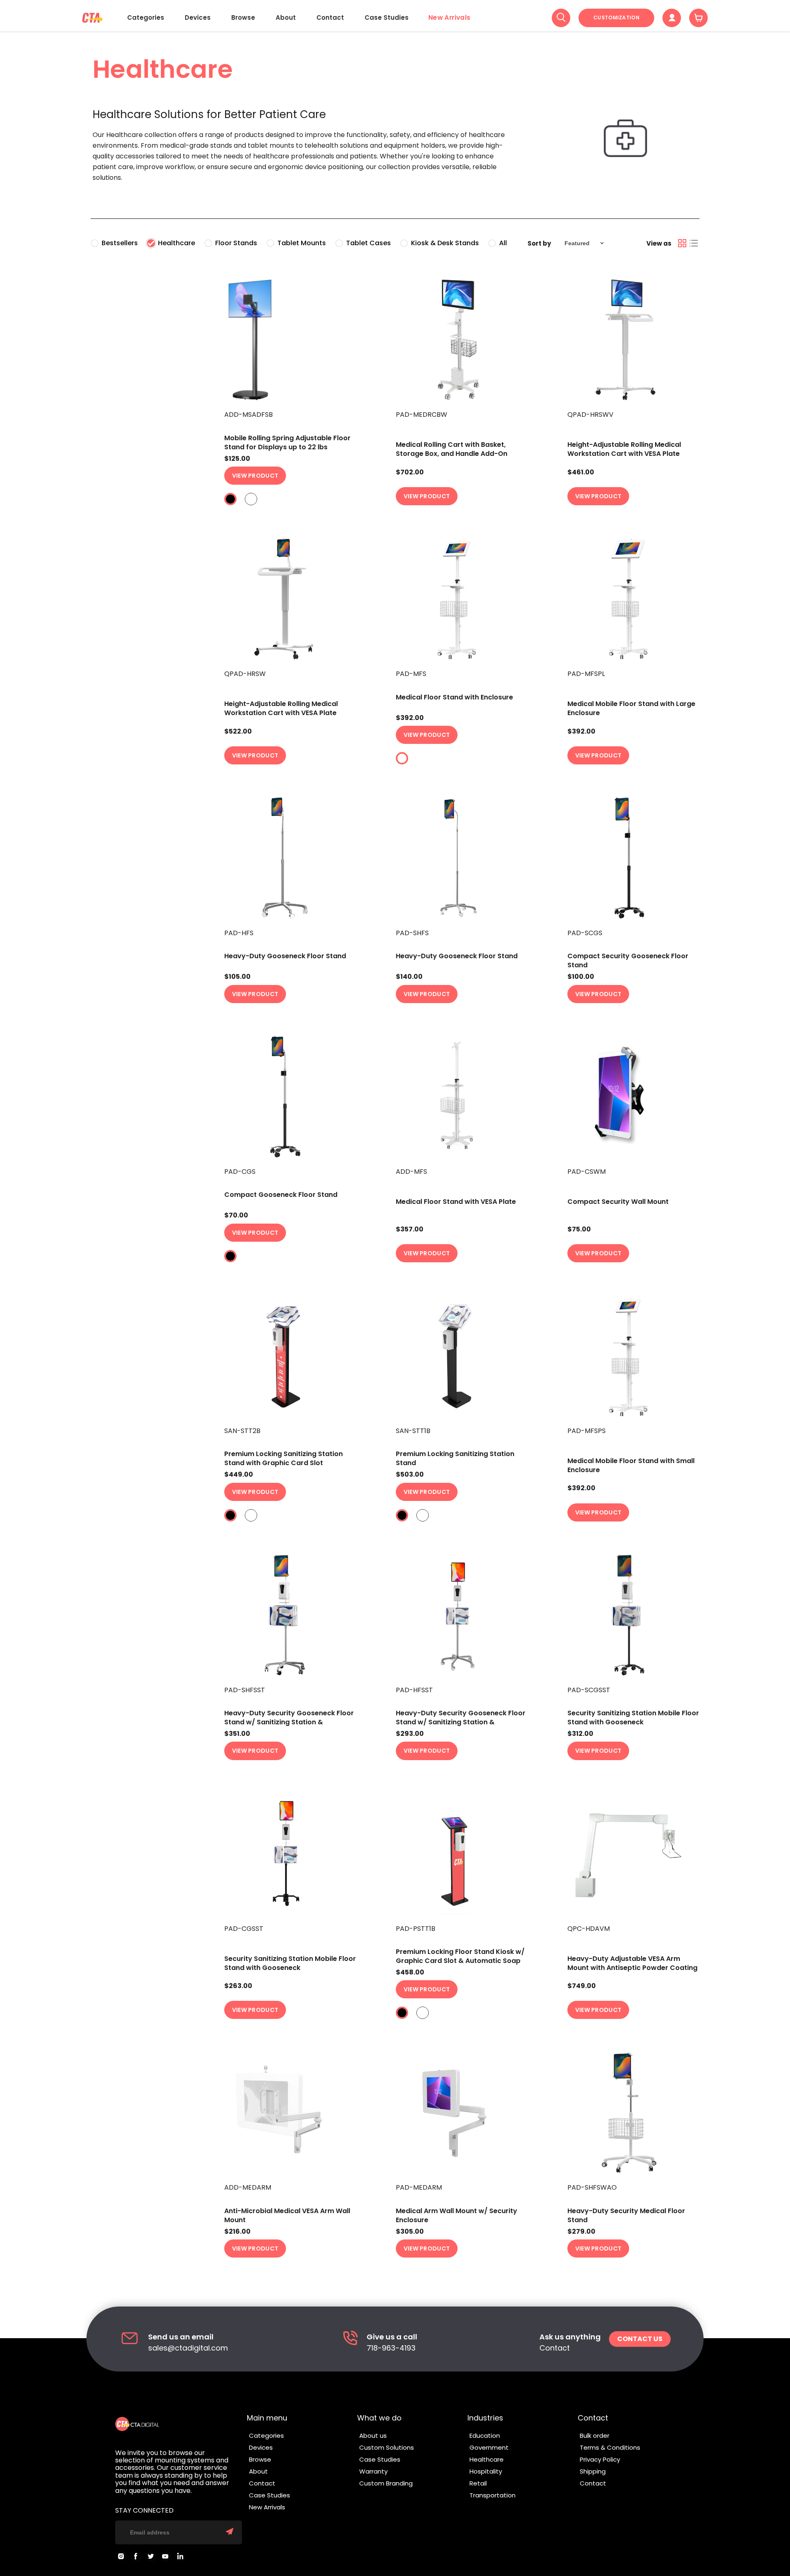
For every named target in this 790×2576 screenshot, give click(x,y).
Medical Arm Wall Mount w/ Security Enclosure (457, 2215)
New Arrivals (450, 18)
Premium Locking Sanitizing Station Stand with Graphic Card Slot (283, 1458)
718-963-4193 (391, 2348)
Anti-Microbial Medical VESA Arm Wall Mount (287, 2215)
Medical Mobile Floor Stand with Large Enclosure (631, 708)
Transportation (493, 2495)
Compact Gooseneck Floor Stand (281, 1195)
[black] (230, 499)
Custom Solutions (387, 2447)
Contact (330, 17)
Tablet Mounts (302, 243)
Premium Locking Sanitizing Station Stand (455, 1458)
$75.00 (579, 1229)
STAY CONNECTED (144, 2511)
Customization (616, 17)
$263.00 (238, 1986)
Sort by (539, 243)
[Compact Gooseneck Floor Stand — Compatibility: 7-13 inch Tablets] (291, 1097)
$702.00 (410, 472)
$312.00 (580, 1734)
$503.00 (410, 1475)
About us (373, 2435)
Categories (146, 17)
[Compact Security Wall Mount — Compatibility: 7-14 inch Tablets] (634, 1097)
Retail (478, 2483)
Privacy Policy (600, 2459)
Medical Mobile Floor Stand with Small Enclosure (631, 1465)
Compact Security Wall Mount (618, 1202)
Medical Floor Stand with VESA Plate (456, 1202)
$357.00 (410, 1229)
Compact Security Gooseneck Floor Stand (628, 960)
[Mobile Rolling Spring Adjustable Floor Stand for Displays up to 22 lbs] (291, 340)
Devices (198, 17)
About (286, 17)
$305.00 (410, 2232)
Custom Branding (386, 2483)
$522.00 (238, 732)
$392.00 (410, 718)
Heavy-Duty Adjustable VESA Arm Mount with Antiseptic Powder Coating (632, 1963)
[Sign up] (230, 2532)
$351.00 (237, 1734)
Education (485, 2435)
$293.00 (410, 1734)
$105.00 (237, 977)
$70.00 (236, 1215)
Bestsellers (120, 243)
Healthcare (177, 243)
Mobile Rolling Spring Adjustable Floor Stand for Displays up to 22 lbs (287, 442)
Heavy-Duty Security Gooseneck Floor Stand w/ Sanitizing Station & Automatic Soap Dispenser (289, 1722)
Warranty (373, 2471)
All (503, 243)
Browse (243, 17)
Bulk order (595, 2435)
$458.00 (410, 1972)
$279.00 (581, 2232)
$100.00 (581, 977)
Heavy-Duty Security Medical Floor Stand (626, 2215)
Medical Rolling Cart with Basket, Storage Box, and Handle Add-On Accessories (452, 454)
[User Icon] (672, 18)
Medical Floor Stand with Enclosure (454, 697)
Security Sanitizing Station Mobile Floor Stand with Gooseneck (633, 1718)
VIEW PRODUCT (255, 476)
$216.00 (237, 2232)
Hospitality (486, 2471)
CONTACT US (640, 2339)
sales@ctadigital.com (188, 2348)
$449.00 (239, 1475)
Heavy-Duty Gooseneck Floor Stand (285, 956)
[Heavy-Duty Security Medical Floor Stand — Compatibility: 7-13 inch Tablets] (634, 2113)
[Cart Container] (698, 18)
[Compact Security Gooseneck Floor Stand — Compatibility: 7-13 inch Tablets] (634, 858)
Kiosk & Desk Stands (445, 243)
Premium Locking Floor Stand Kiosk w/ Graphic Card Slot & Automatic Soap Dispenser (460, 1961)
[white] (251, 499)
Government (489, 2447)
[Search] (561, 18)
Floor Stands (236, 243)
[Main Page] (92, 18)
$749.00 (582, 1986)
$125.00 (237, 459)
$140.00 (409, 977)
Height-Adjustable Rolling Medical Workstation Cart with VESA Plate (624, 449)
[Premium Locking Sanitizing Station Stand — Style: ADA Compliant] (463, 1356)
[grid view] (682, 243)
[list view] (694, 243)
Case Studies (387, 17)
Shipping (593, 2471)
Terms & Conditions (610, 2447)
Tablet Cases (368, 243)
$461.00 (581, 472)
